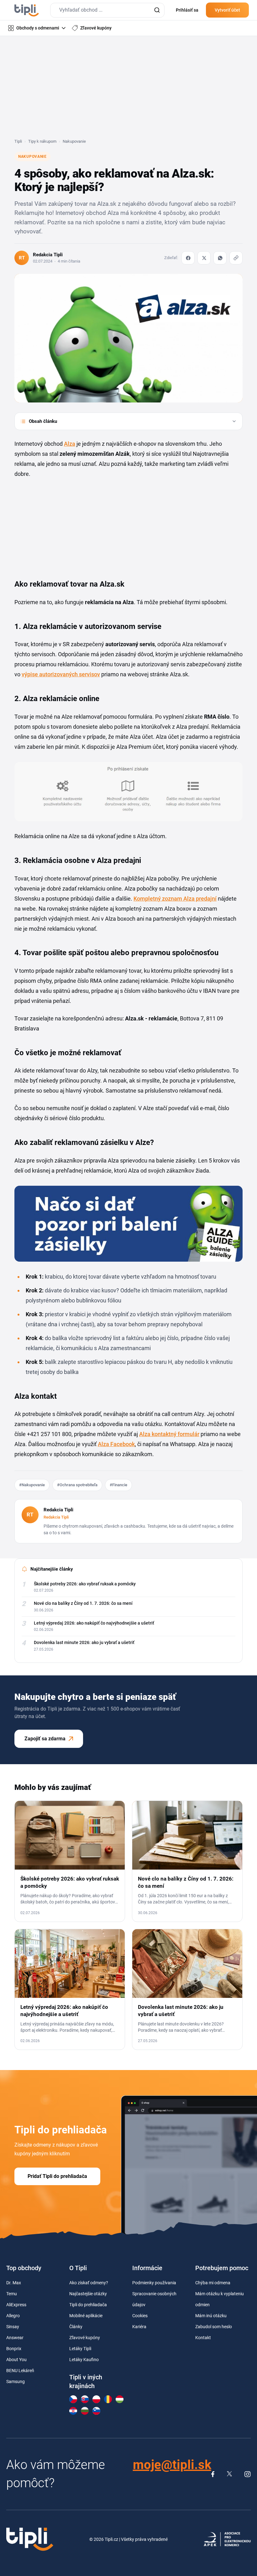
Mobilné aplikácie (86, 2316)
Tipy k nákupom (42, 141)
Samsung (16, 2382)
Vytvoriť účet (227, 10)
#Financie (118, 1485)
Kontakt (203, 2338)
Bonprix (14, 2349)
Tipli (18, 141)
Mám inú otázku (211, 2316)
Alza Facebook (116, 1444)
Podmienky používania (154, 2283)
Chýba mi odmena (213, 2283)
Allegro (13, 2316)
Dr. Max (14, 2283)
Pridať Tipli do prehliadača (57, 2176)
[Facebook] (188, 258)
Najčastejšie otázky (88, 2294)
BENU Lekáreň (20, 2371)
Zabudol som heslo (214, 2327)
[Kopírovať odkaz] (236, 258)
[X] (204, 258)
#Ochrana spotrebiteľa (77, 1485)
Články (76, 2327)
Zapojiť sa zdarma (45, 1739)
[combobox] (107, 10)
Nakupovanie (74, 141)
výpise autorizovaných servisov (61, 674)
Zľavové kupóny (85, 2338)
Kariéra (139, 2327)
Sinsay (13, 2327)
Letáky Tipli (80, 2349)
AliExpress (16, 2305)
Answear (15, 2338)
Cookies (140, 2316)
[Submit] (157, 10)
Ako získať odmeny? (89, 2283)
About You (16, 2360)
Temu (12, 2294)
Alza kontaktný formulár (169, 1434)
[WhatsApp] (220, 258)
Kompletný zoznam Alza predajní (175, 899)
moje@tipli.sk (172, 2465)
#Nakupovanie (32, 1485)
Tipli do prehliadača (88, 2305)
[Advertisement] (128, 91)
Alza (70, 444)
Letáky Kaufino (84, 2360)
